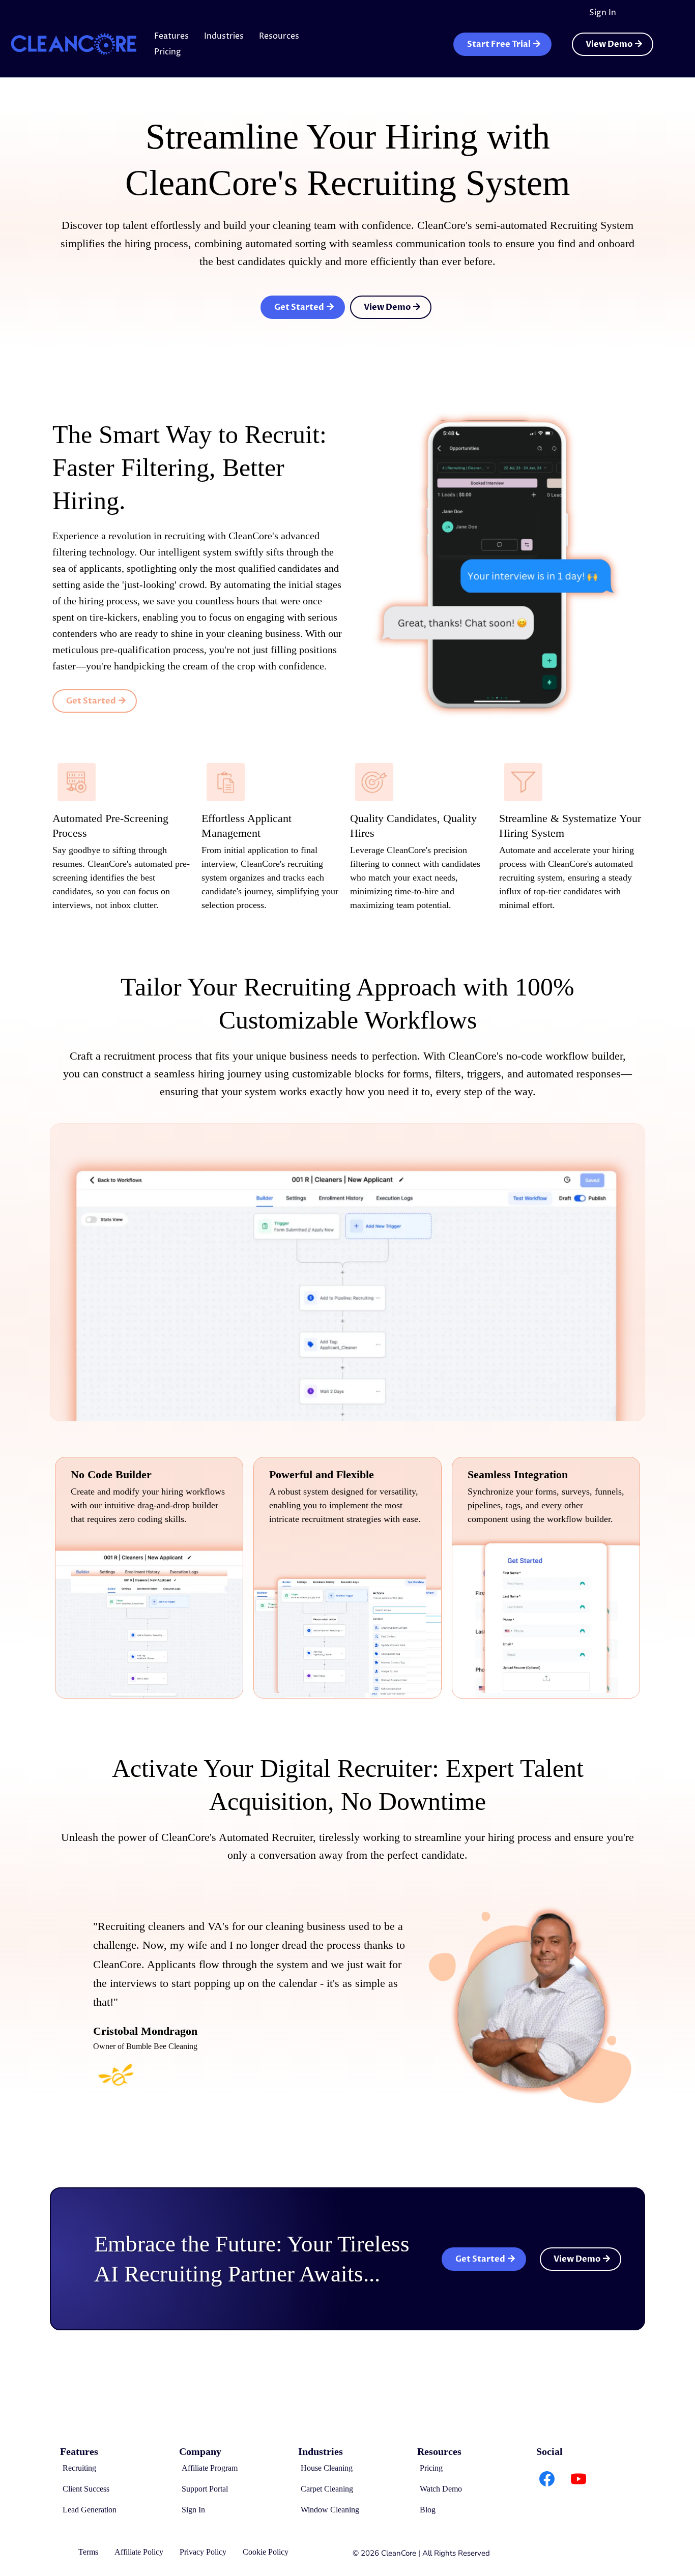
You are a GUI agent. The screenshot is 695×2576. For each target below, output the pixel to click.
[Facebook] (547, 2479)
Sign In (603, 13)
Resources (279, 36)
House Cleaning (327, 2468)
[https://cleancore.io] (74, 44)
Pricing (168, 52)
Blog (428, 2510)
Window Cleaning (330, 2510)
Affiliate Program (210, 2468)
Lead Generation (90, 2510)
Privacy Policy (203, 2552)
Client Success (86, 2489)
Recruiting (79, 2468)
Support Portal (205, 2489)
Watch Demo (441, 2489)
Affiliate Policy (139, 2552)
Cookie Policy (266, 2552)
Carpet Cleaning (327, 2489)
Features (171, 36)
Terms (88, 2552)
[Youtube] (578, 2479)
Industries (224, 36)
